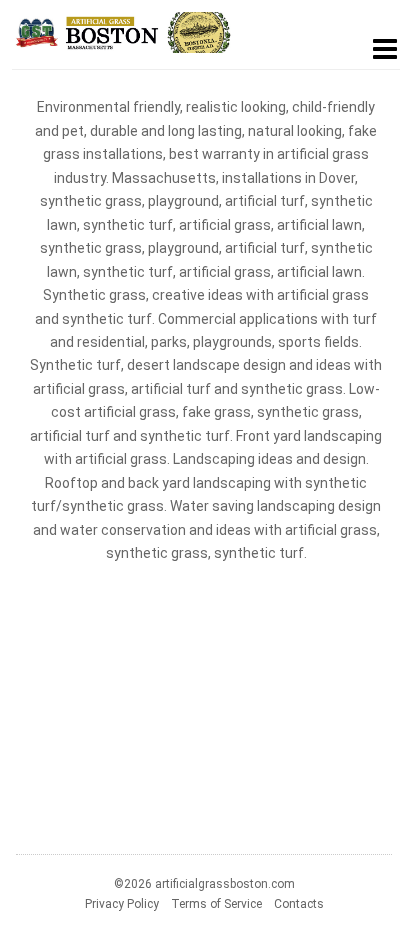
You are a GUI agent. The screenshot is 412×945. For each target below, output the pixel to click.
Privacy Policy (122, 904)
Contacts (299, 904)
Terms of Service (216, 904)
